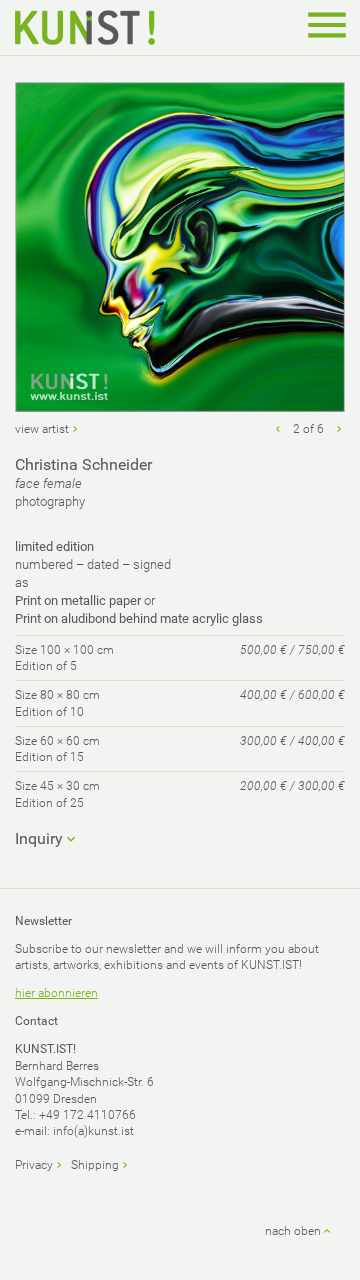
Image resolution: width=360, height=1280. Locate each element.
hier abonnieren (56, 993)
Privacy (34, 1165)
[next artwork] (339, 429)
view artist (42, 429)
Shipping (95, 1165)
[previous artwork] (278, 429)
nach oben (293, 1231)
